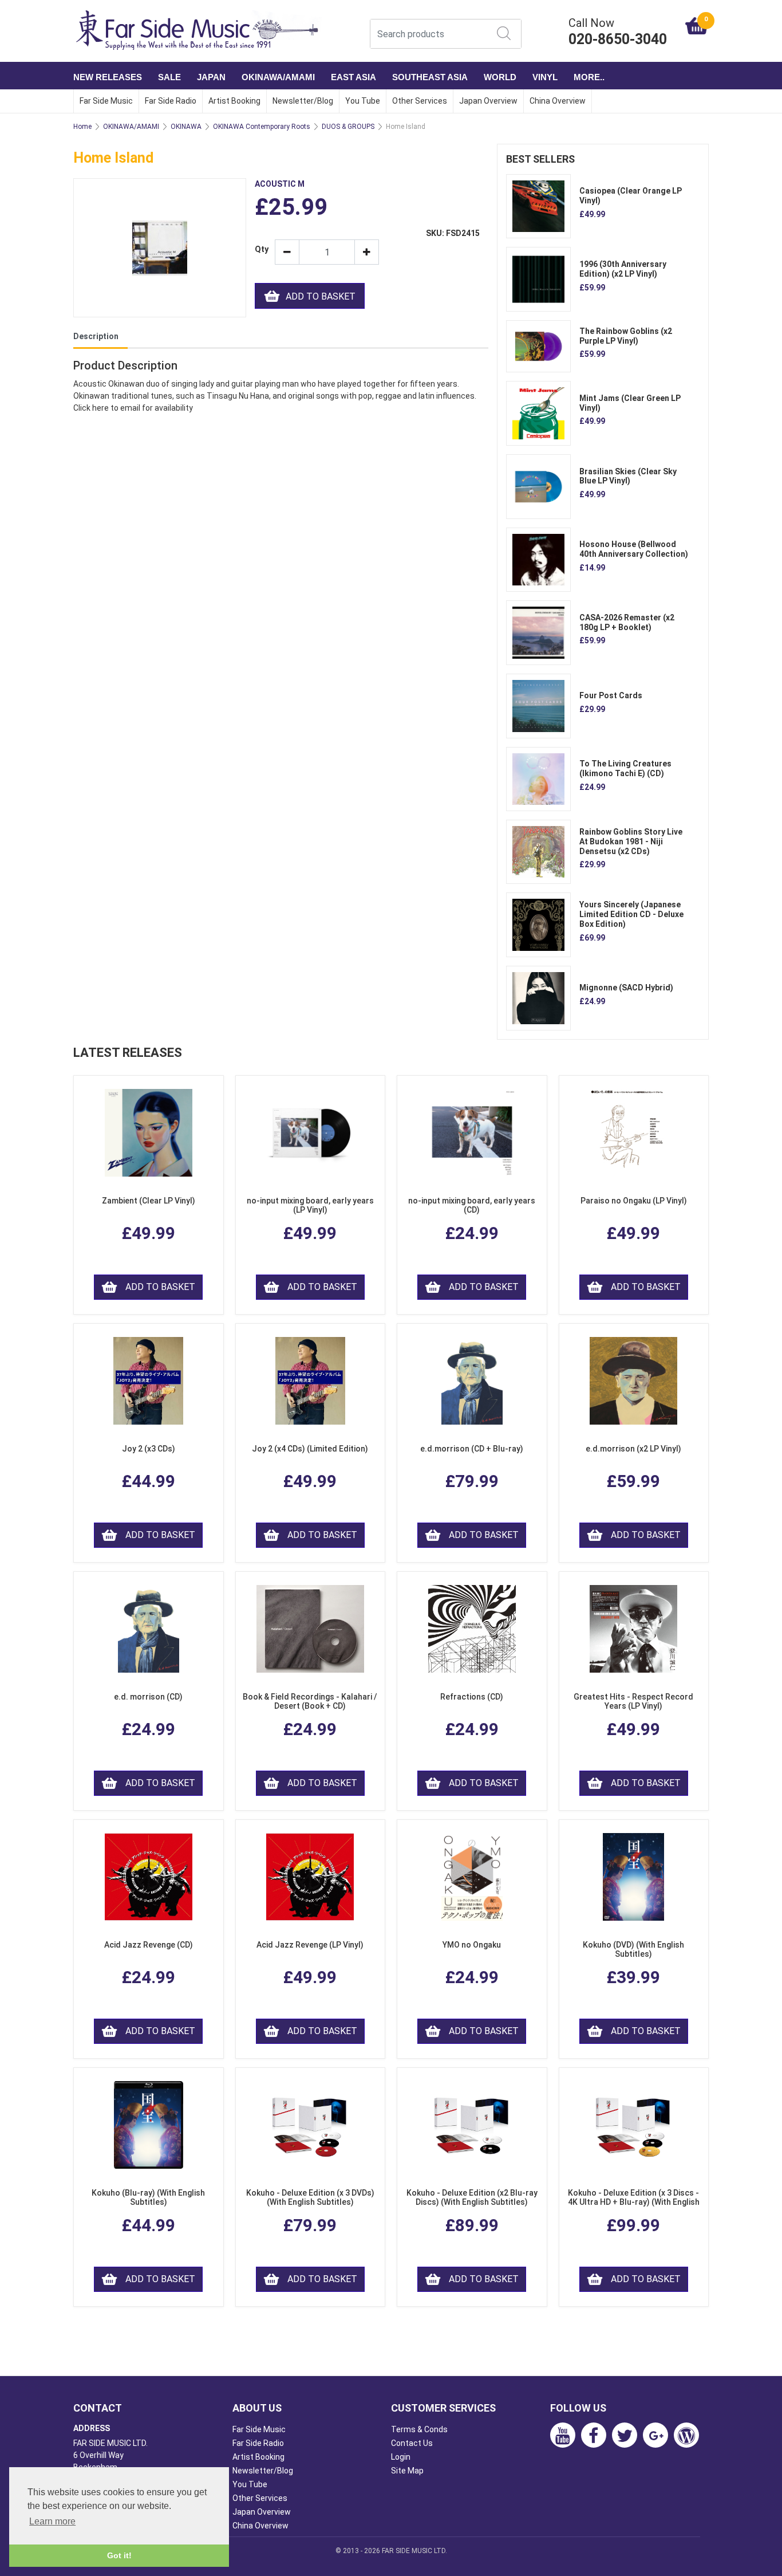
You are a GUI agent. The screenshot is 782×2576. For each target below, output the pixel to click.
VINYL (545, 77)
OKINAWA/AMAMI (278, 77)
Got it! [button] (119, 2555)
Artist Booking (234, 101)
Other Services (420, 101)
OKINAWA (186, 127)
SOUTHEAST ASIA (430, 77)
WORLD (500, 77)
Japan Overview (488, 101)
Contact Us (412, 2443)
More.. (589, 77)
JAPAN (211, 77)
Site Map (407, 2471)
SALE (169, 77)
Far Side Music (106, 101)
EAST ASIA (354, 77)
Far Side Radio (171, 101)
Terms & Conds (419, 2429)
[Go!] (504, 33)
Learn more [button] (52, 2521)
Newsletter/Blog (303, 101)
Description (96, 336)
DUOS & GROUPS (348, 127)
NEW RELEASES (108, 77)
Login (401, 2457)
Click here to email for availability (133, 408)
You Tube (363, 101)
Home (82, 127)
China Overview (558, 101)
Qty (260, 249)
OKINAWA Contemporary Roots (262, 127)
